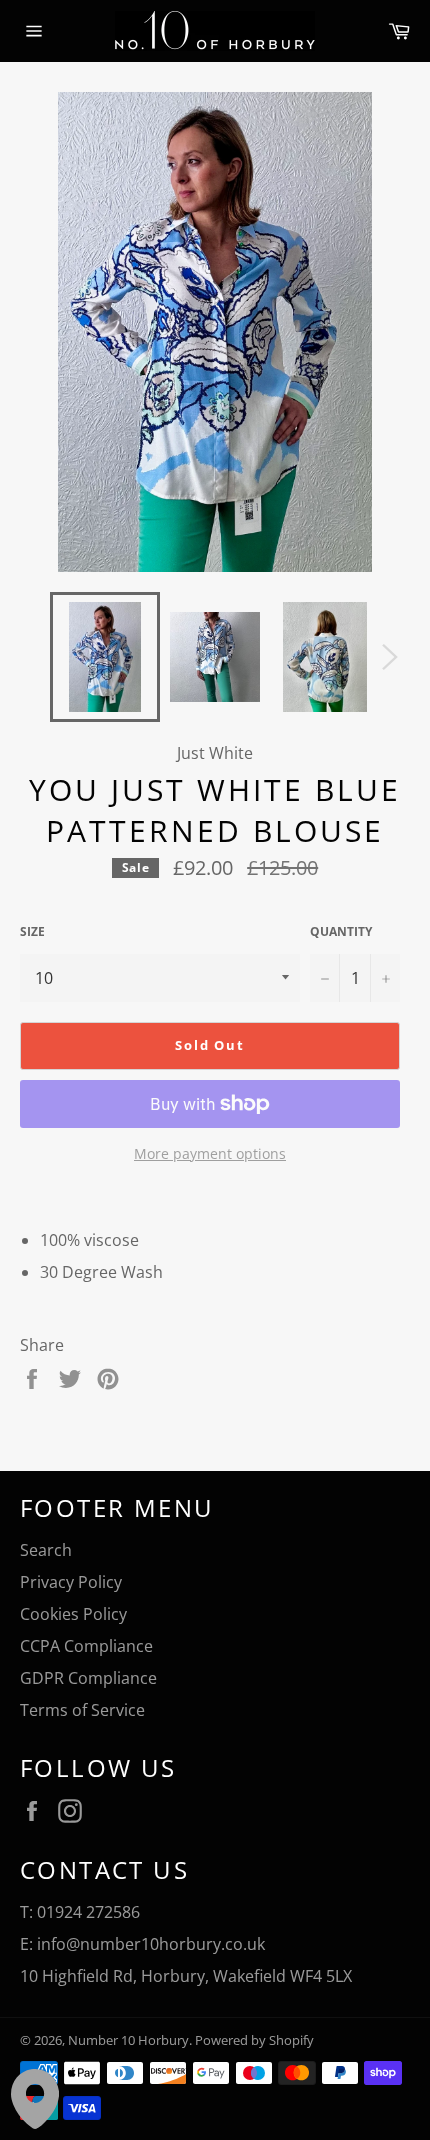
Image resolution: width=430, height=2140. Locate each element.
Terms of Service (82, 1710)
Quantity (341, 932)
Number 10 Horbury (128, 2040)
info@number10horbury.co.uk (151, 1944)
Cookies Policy (73, 1614)
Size (32, 932)
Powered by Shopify (254, 2040)
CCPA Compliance (86, 1646)
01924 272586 (88, 1912)
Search (46, 1550)
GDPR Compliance (88, 1678)
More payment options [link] (210, 1153)
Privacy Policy (71, 1582)
